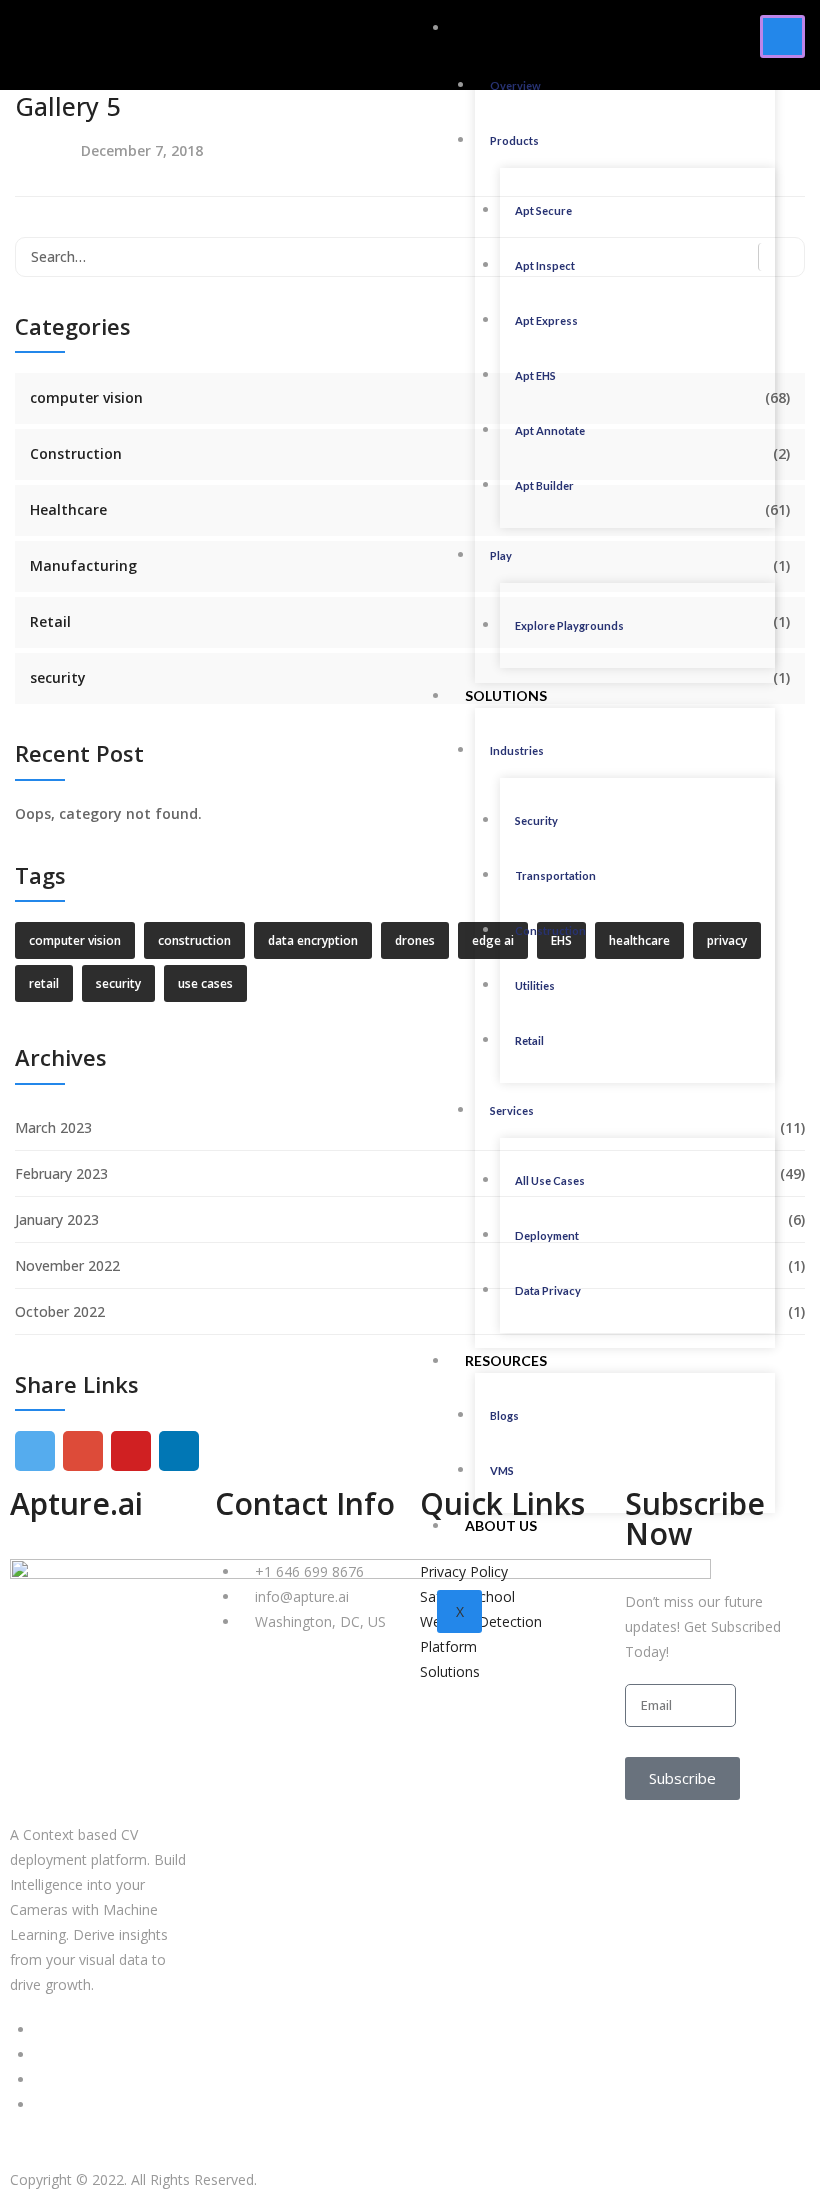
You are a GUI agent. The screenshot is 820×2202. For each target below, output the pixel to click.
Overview (515, 85)
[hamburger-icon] (782, 36)
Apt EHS (535, 375)
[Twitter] (40, 2054)
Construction (550, 930)
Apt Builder (544, 485)
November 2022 (67, 1265)
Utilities (535, 985)
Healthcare (68, 509)
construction (194, 940)
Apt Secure (543, 210)
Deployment (547, 1235)
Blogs (504, 1415)
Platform (503, 27)
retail (44, 983)
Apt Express (546, 320)
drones (415, 940)
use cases (205, 983)
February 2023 (61, 1173)
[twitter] (35, 1451)
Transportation (555, 875)
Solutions (506, 695)
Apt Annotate (550, 430)
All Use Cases (550, 1180)
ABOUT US (501, 1525)
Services (512, 1110)
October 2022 (60, 1311)
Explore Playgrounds (569, 625)
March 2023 (53, 1127)
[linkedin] (179, 1451)
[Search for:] (410, 257)
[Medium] (40, 2079)
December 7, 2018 (142, 150)
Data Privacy (548, 1290)
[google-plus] (83, 1451)
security (58, 677)
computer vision (86, 397)
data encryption (313, 940)
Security (536, 820)
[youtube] (131, 1451)
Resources (506, 1360)
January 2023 (57, 1219)
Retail (529, 1040)
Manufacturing (83, 565)
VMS (502, 1470)
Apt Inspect (545, 265)
